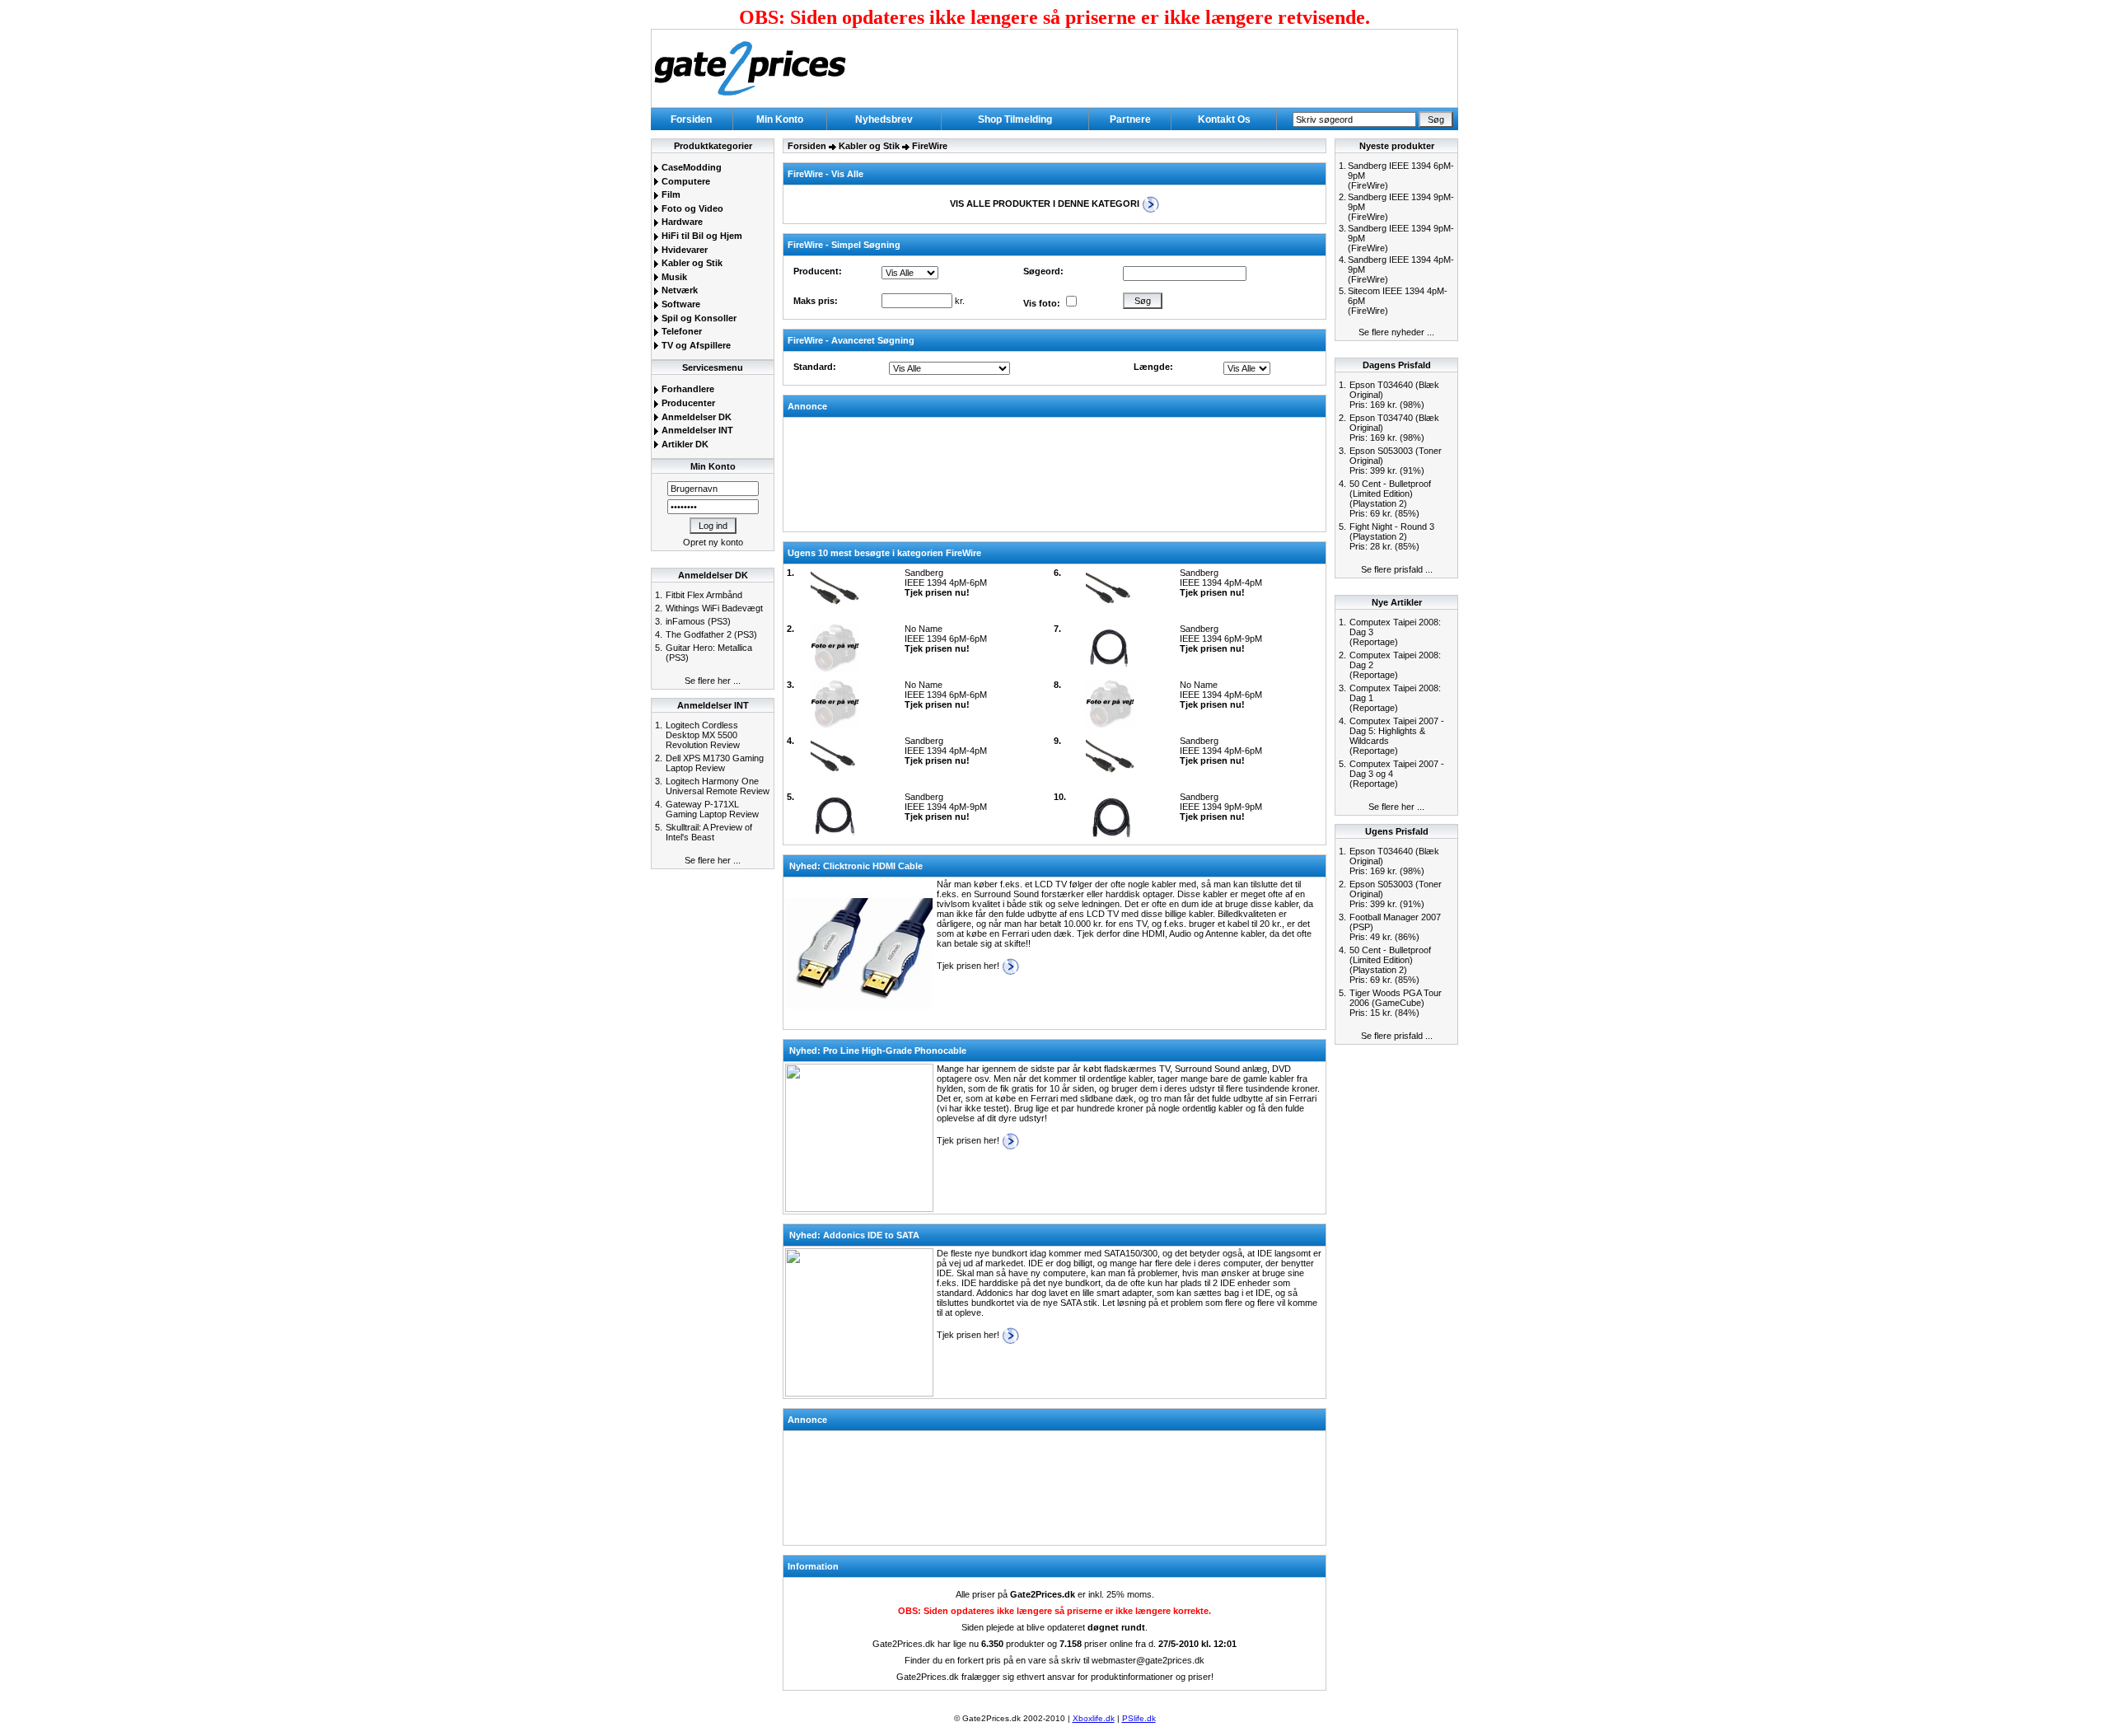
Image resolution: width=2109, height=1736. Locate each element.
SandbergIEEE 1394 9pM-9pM (1221, 807)
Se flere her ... (713, 681)
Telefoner (680, 331)
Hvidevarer (683, 250)
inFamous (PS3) (698, 621)
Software (680, 304)
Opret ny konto (713, 542)
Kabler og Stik (691, 263)
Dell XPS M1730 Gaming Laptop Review (715, 763)
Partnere (1130, 119)
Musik (673, 277)
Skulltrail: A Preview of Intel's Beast (709, 832)
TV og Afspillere (695, 345)
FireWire (930, 146)
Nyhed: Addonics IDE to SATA (854, 1235)
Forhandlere (687, 389)
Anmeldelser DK (695, 417)
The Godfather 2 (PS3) (711, 634)
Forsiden (691, 119)
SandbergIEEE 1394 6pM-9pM (1221, 639)
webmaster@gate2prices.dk (1148, 1660)
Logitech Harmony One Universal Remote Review (718, 786)
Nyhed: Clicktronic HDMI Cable (856, 866)
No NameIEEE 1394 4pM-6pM (1221, 695)
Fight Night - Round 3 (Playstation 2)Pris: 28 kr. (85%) (1392, 536)
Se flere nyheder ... (1396, 332)
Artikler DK (684, 444)
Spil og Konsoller (698, 318)
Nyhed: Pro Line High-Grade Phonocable (878, 1050)
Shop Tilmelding (1015, 119)
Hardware (681, 222)
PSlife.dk (1139, 1718)
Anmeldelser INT (696, 430)
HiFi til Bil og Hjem (701, 236)
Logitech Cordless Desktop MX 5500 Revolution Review (703, 735)
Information (813, 1566)
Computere (685, 181)
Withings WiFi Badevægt (714, 608)
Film (670, 194)
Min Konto (780, 119)
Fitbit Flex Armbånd (704, 595)
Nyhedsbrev (884, 119)
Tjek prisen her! (969, 966)
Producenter (687, 403)
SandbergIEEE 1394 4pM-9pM (946, 807)
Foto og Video (691, 208)
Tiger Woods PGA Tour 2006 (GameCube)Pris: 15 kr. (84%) (1396, 1003)
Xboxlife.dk (1094, 1718)
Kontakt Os (1224, 119)
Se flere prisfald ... (1397, 569)
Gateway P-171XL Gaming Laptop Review (712, 809)
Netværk (678, 290)
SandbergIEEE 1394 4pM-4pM (1221, 583)
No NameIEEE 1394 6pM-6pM (946, 639)
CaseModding (690, 167)
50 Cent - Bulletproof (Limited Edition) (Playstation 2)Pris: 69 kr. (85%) (1390, 498)
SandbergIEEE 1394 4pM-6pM (946, 583)
